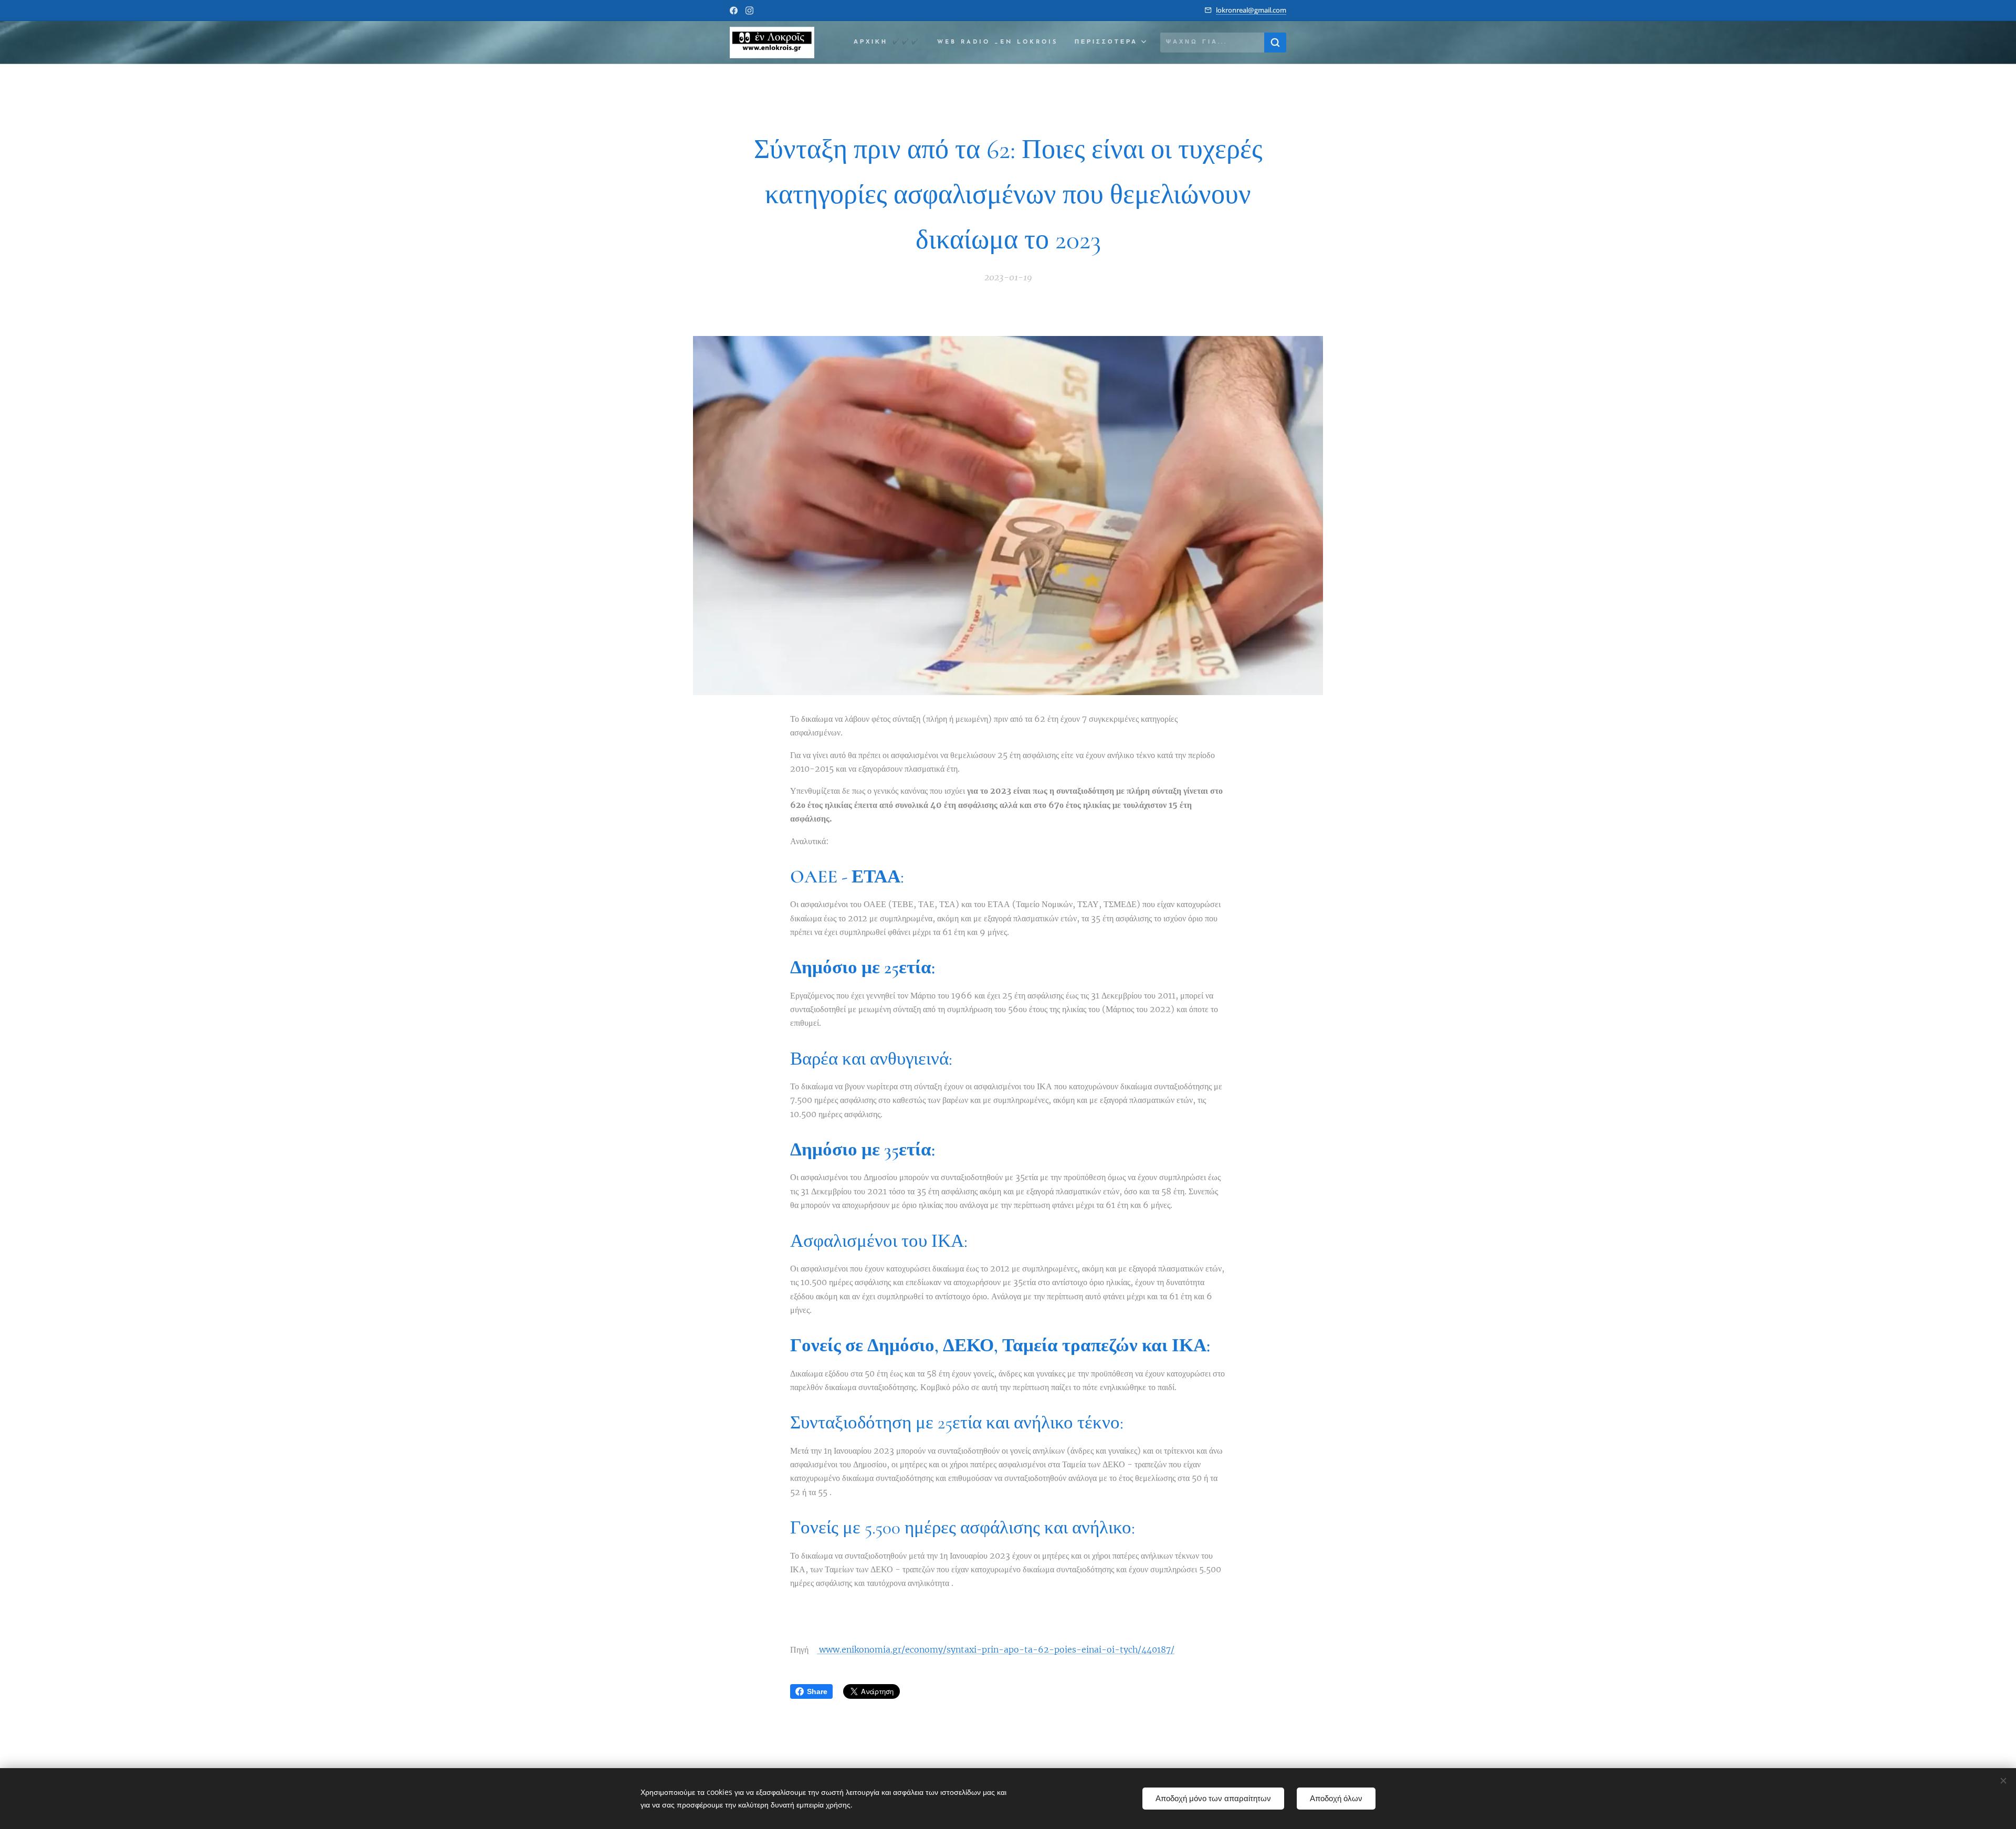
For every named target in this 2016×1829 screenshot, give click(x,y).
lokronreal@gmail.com (1251, 10)
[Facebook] (734, 10)
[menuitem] (890, 43)
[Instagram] (749, 10)
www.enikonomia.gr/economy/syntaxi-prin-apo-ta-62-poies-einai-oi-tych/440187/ (996, 1649)
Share (817, 1691)
